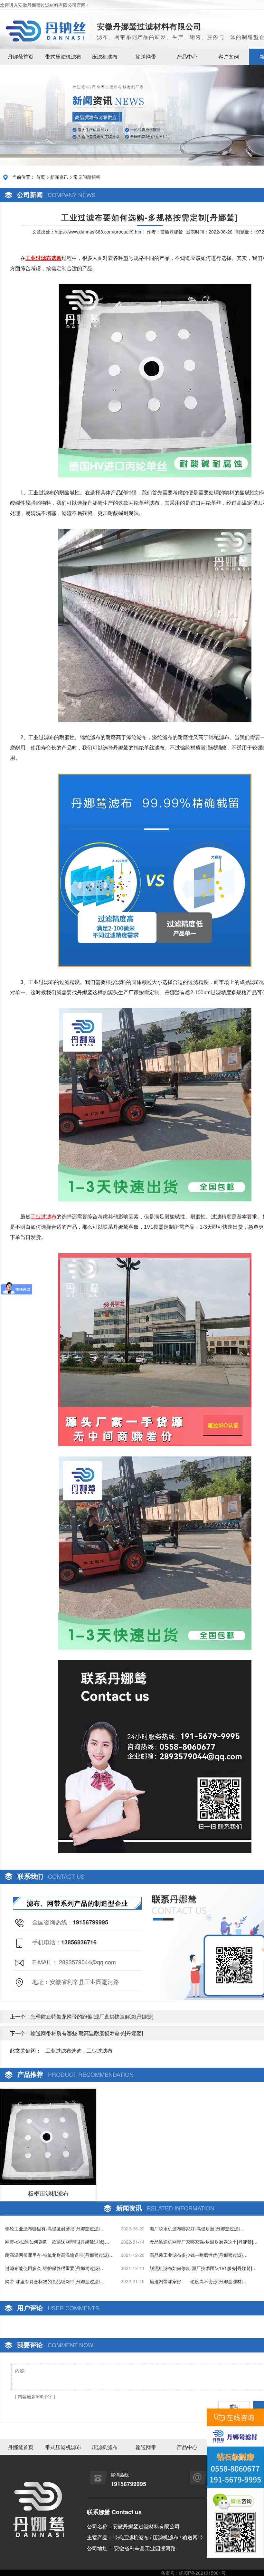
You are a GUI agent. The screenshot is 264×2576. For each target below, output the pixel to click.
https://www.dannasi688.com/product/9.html (99, 232)
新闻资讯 (59, 177)
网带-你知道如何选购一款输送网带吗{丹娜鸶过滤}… (57, 2242)
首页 (41, 177)
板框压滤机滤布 (48, 2193)
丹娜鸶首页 (21, 57)
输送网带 (146, 57)
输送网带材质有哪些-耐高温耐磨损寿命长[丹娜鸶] (87, 2033)
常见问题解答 (87, 177)
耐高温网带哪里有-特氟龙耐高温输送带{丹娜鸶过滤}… (59, 2255)
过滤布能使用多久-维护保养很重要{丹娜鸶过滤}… (55, 2268)
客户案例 (229, 57)
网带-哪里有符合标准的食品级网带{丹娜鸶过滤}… (55, 2281)
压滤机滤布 (105, 57)
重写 (234, 2406)
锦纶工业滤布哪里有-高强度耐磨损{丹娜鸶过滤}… (55, 2228)
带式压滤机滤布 (63, 57)
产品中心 (187, 57)
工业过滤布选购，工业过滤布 (79, 2051)
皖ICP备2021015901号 (202, 2573)
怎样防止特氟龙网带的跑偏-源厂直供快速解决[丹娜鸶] (92, 2016)
